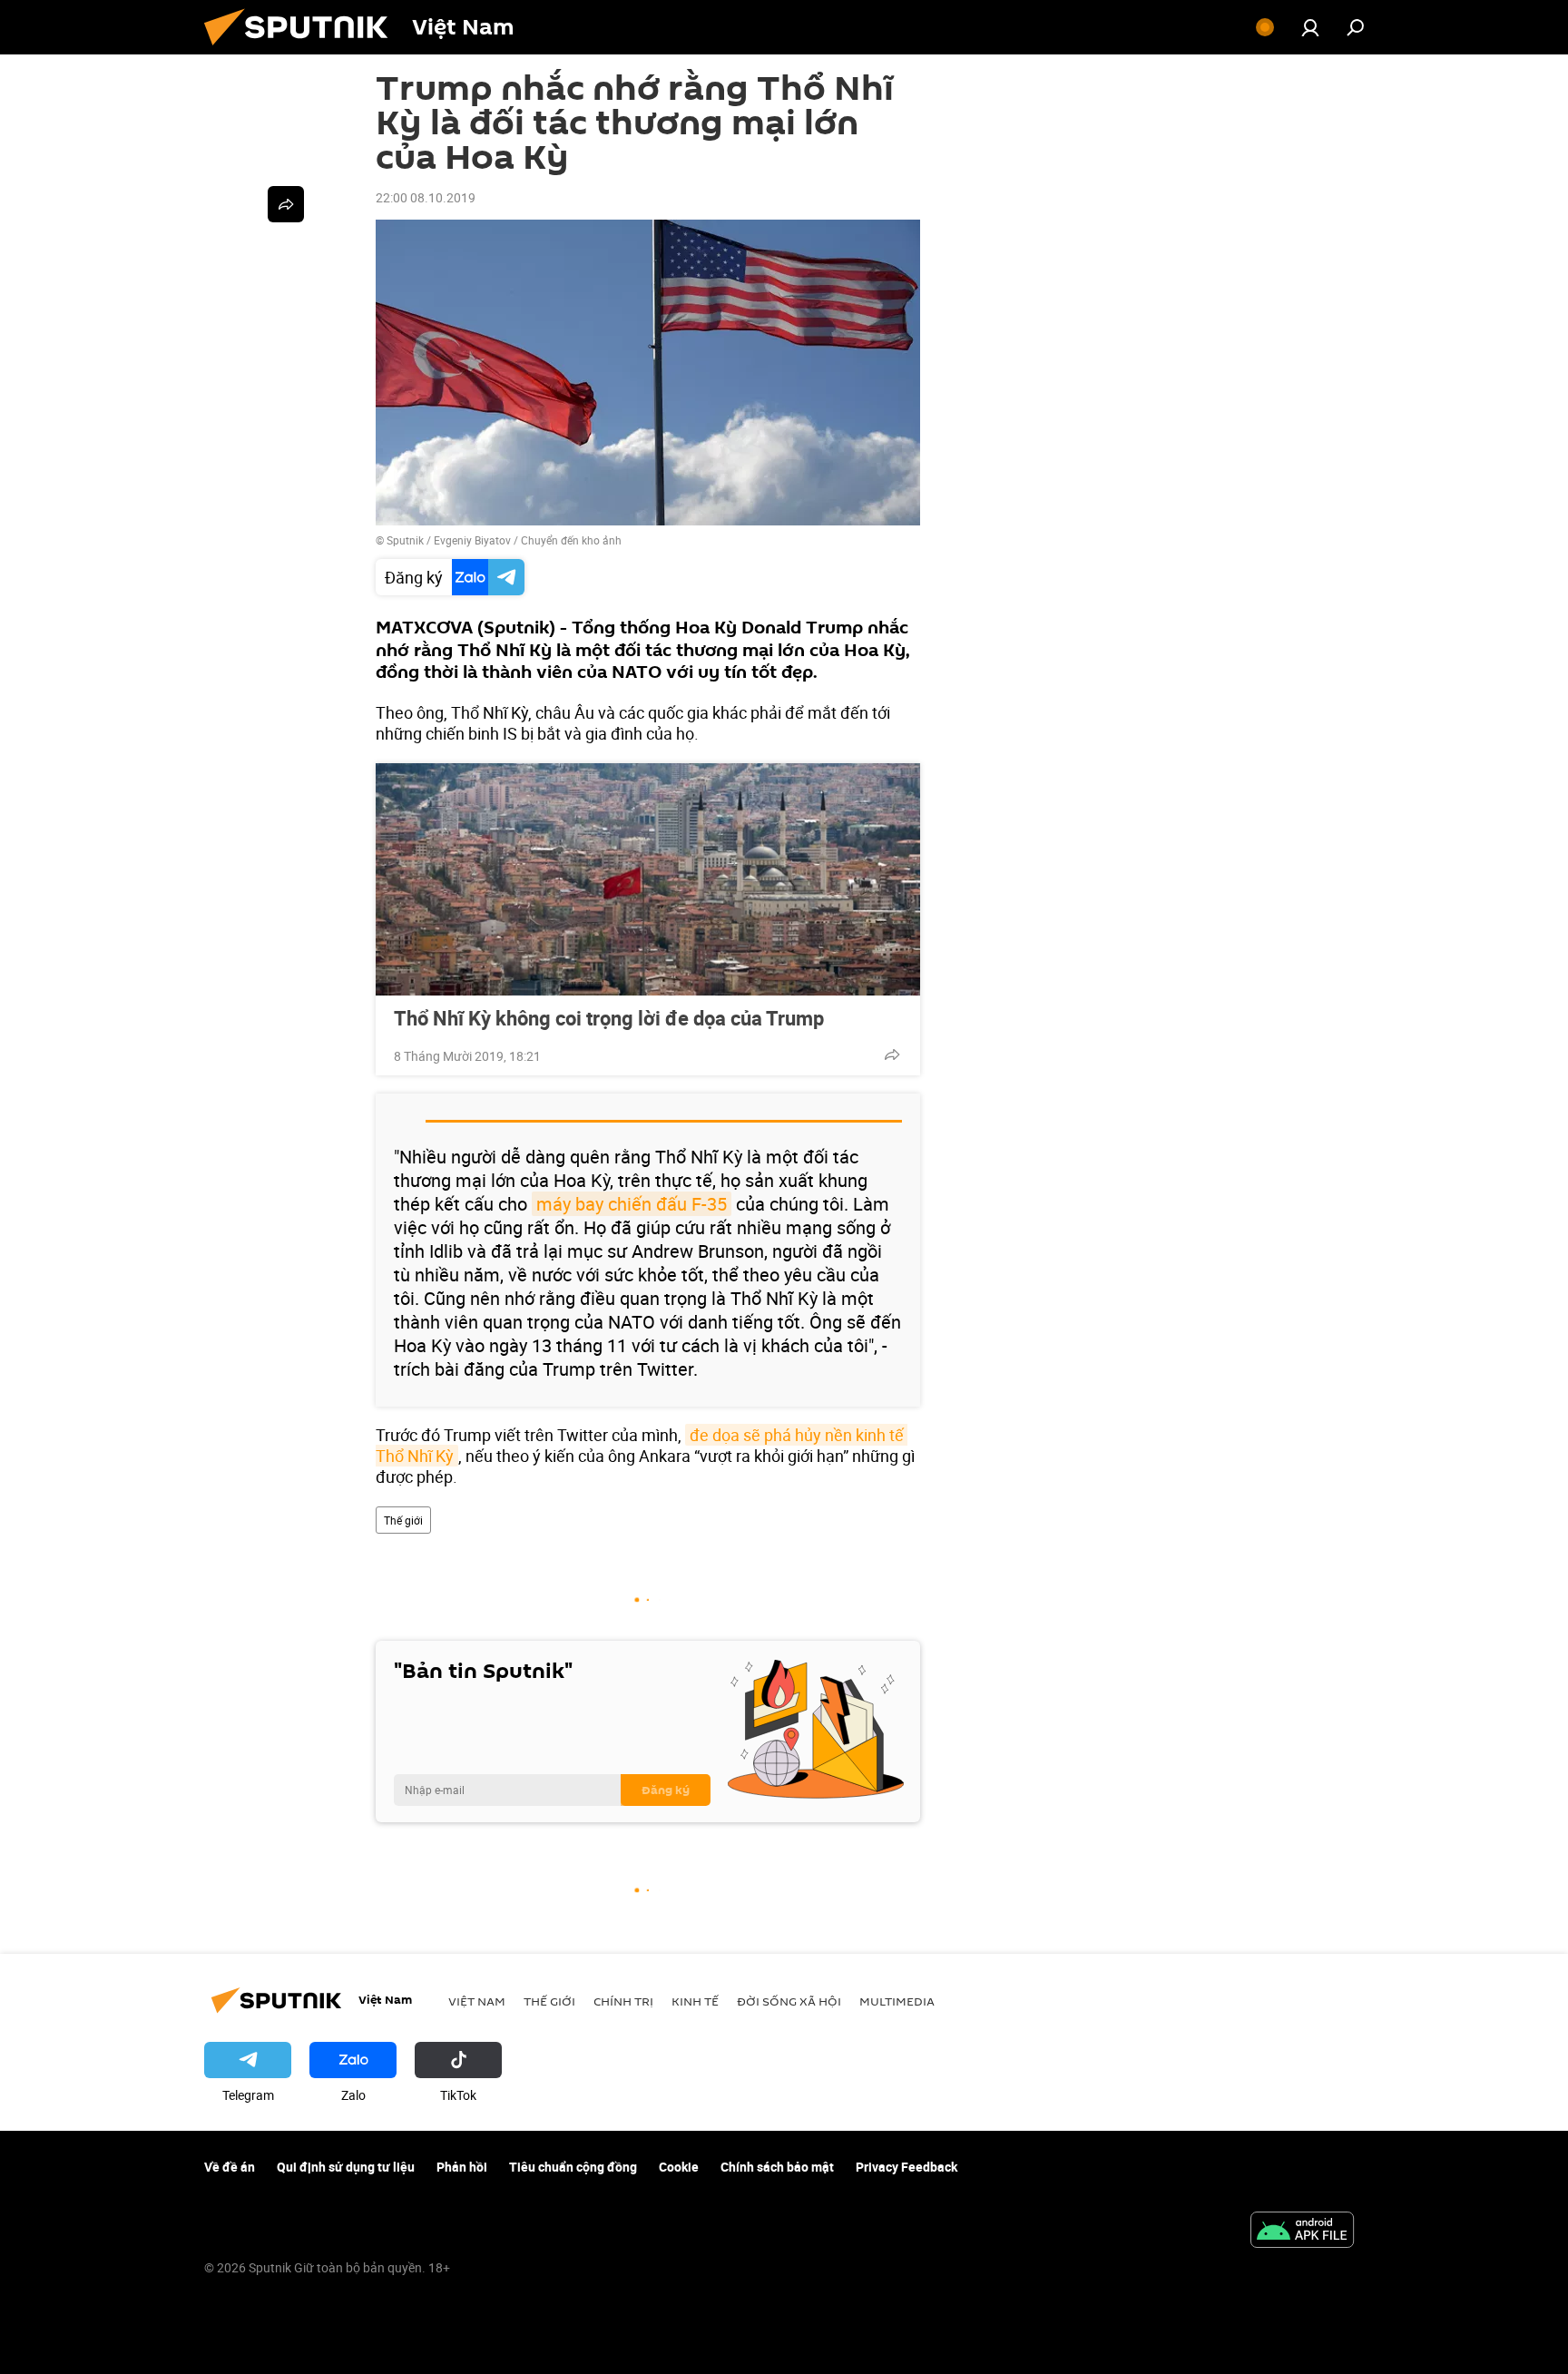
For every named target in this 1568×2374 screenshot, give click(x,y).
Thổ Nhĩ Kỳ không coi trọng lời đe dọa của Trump (609, 1018)
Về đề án (230, 2167)
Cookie (679, 2167)
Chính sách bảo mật (777, 2167)
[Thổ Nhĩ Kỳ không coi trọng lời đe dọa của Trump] (648, 879)
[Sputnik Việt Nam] (303, 49)
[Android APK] (1302, 2232)
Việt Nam (477, 2001)
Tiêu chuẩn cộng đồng (573, 2167)
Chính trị (623, 2001)
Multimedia (897, 2001)
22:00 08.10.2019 (426, 197)
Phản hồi (462, 2167)
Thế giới (403, 1520)
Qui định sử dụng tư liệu (346, 2167)
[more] (892, 1055)
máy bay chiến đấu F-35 (632, 1204)
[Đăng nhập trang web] (1310, 27)
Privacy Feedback (906, 2167)
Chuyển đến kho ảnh (571, 540)
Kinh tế (695, 2001)
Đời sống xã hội (789, 2001)
